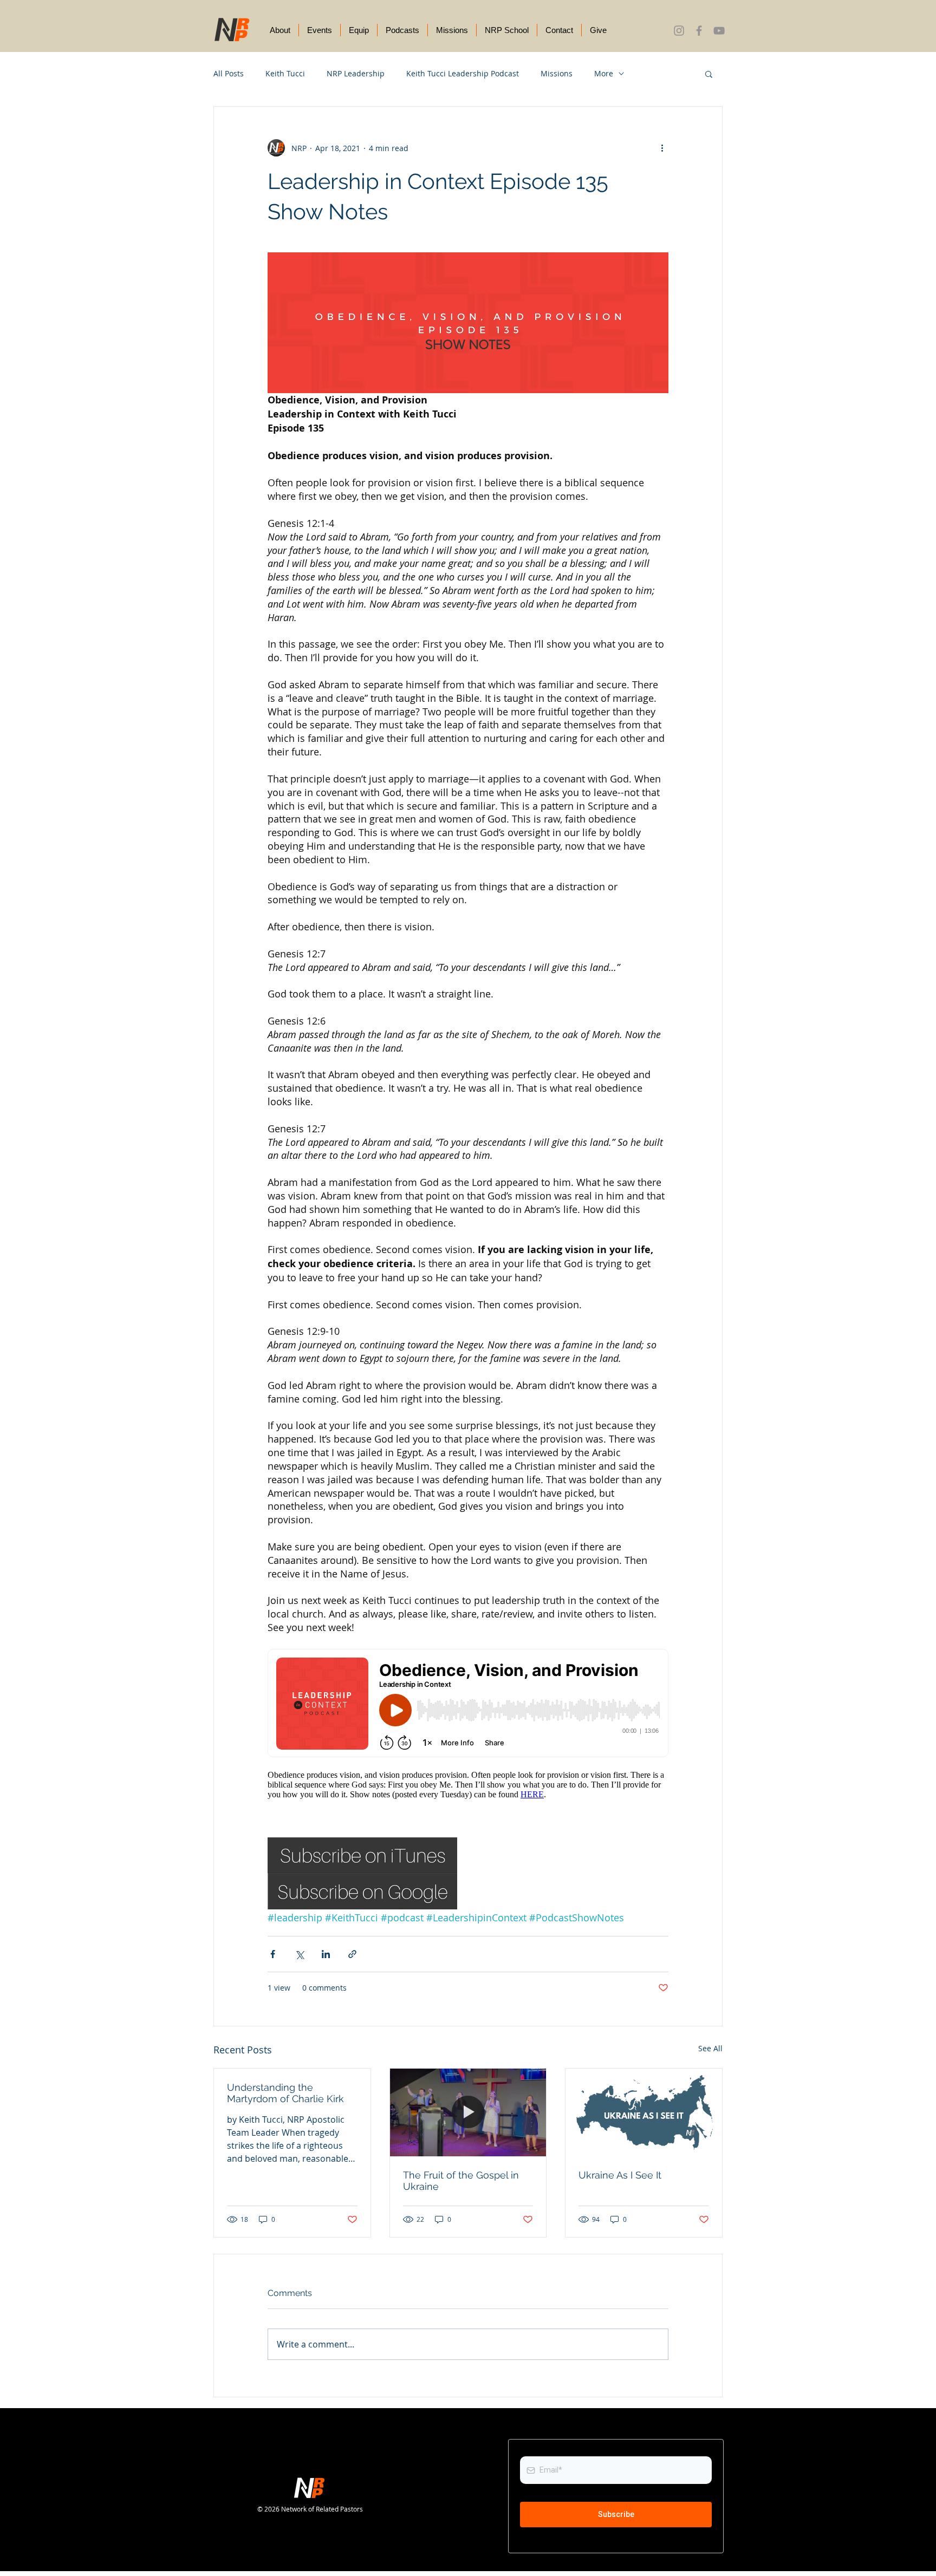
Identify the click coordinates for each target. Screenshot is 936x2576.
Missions (557, 73)
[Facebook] (699, 31)
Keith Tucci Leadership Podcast (463, 73)
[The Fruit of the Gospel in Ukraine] (468, 2112)
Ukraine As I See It (620, 2175)
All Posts (229, 73)
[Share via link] (352, 1954)
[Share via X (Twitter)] (299, 1954)
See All (710, 2048)
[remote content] (468, 1729)
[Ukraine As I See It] (644, 2112)
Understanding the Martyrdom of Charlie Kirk (285, 2093)
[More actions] (662, 148)
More (604, 73)
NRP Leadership (356, 73)
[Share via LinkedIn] (326, 1954)
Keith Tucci (285, 73)
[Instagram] (679, 31)
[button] (709, 74)
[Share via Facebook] (273, 1954)
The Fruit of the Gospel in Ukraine (461, 2181)
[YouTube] (719, 31)
